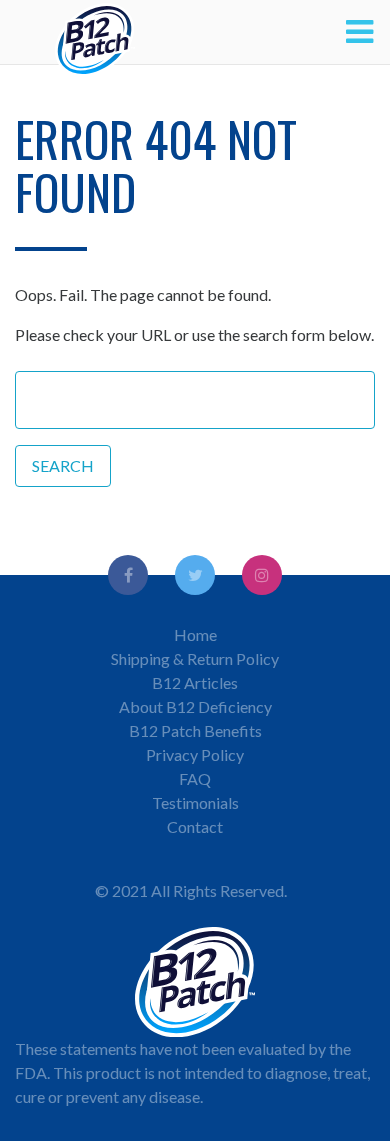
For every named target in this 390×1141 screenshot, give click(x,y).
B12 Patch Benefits (195, 730)
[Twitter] (195, 575)
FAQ (195, 778)
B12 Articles (195, 682)
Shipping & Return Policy (195, 658)
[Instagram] (262, 575)
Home (195, 634)
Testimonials (195, 802)
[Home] (95, 32)
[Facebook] (128, 575)
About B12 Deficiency (195, 706)
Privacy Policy (195, 754)
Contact (195, 826)
